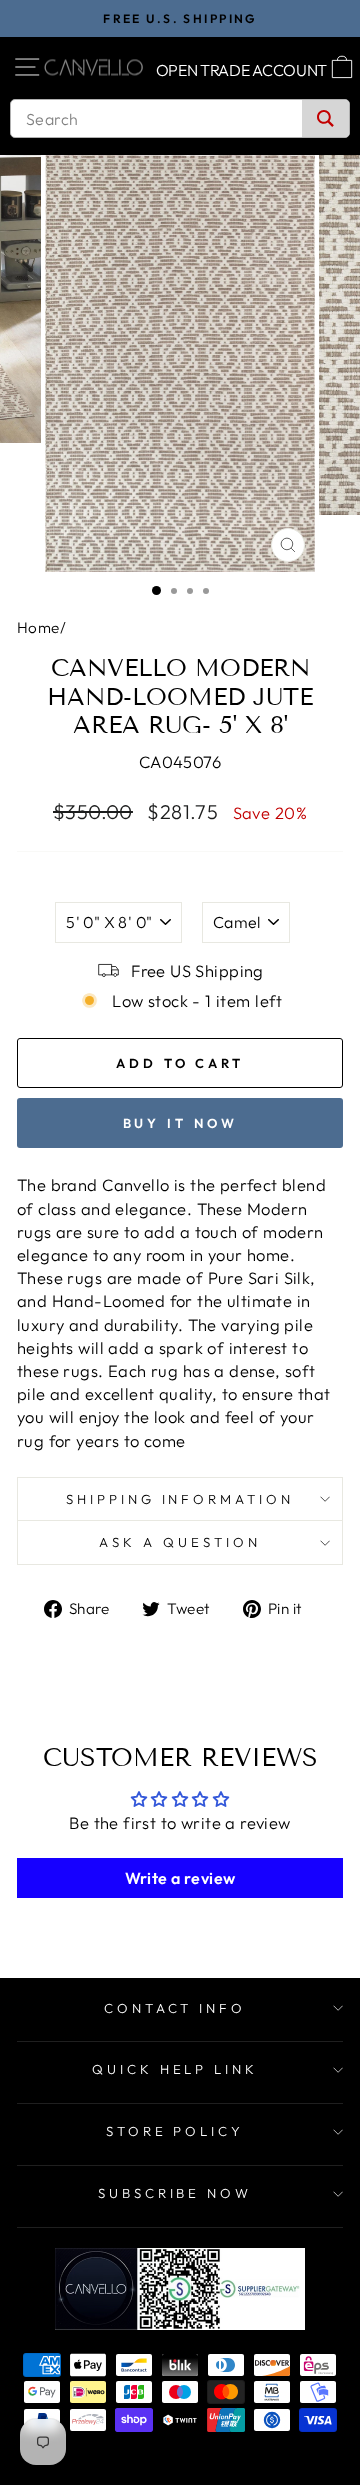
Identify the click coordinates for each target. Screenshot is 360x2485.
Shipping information (180, 1499)
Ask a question (180, 1542)
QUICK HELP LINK (175, 2069)
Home (38, 627)
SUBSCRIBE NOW (175, 2193)
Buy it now (180, 1123)
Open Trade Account (242, 70)
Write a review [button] (180, 1878)
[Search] (325, 118)
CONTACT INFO (175, 2008)
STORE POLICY (175, 2131)
